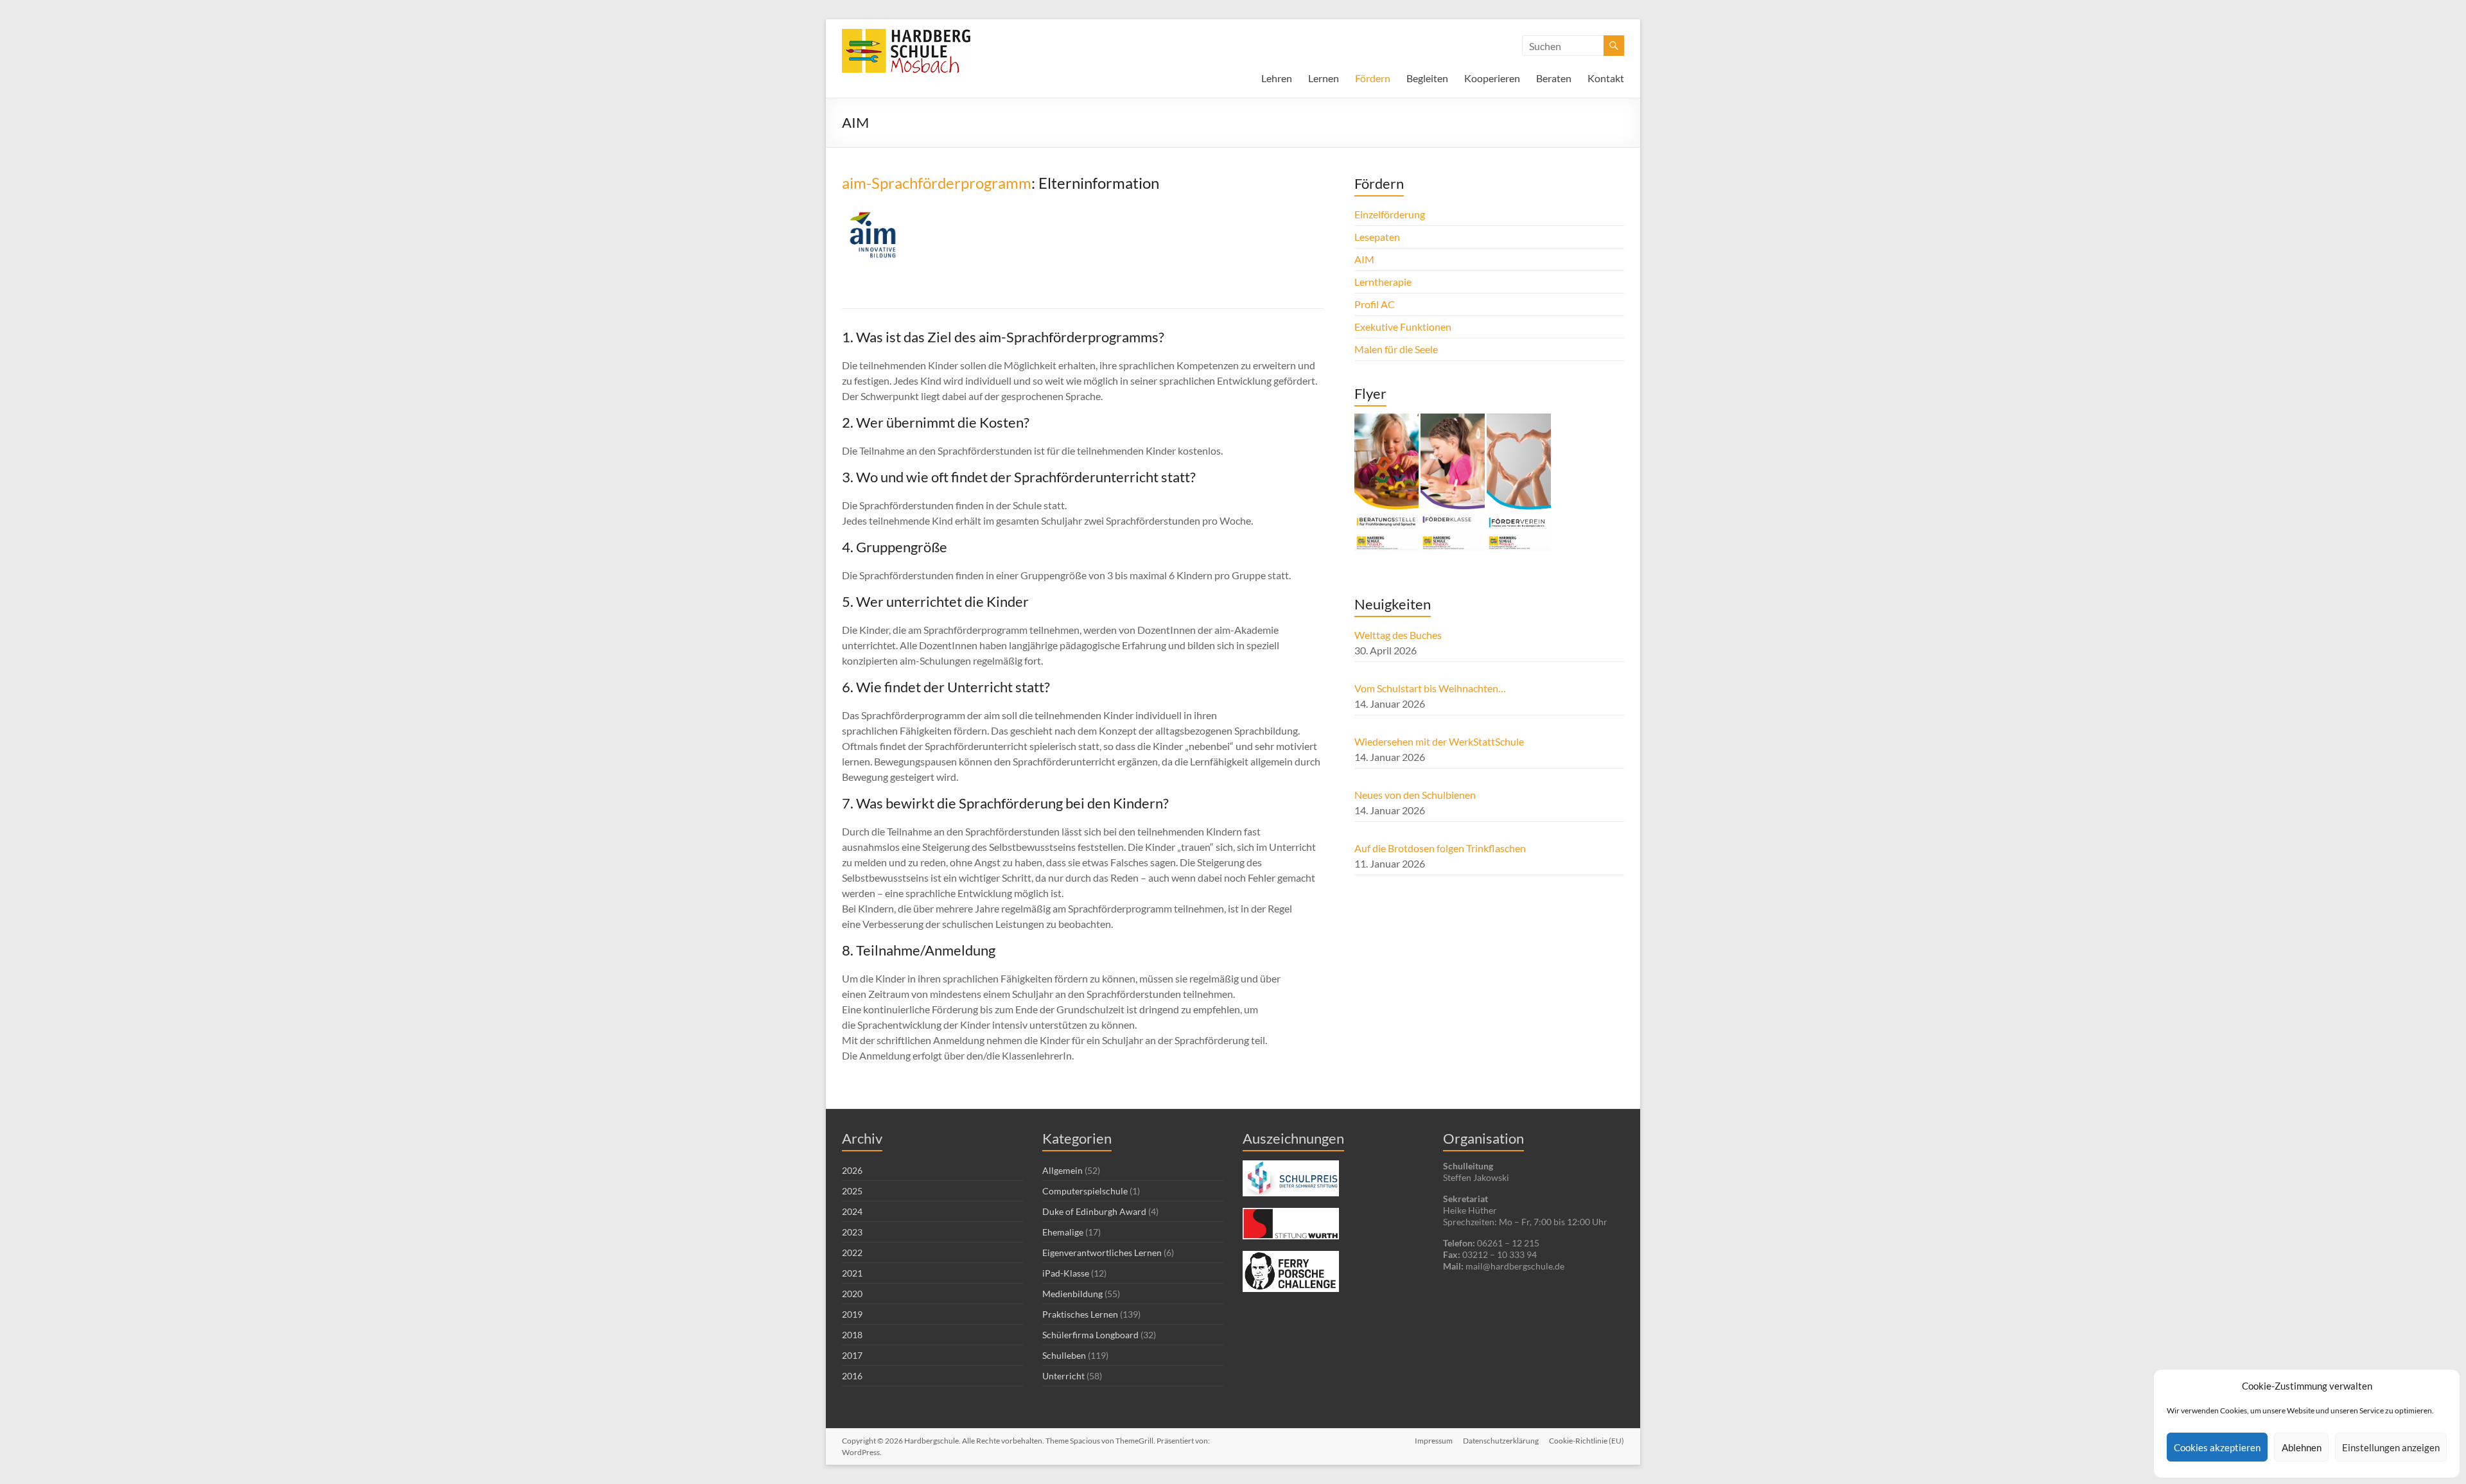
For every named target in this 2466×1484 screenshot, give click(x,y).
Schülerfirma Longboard (1090, 1335)
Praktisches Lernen (1080, 1314)
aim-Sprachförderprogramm (937, 183)
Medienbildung (1072, 1294)
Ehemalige (1063, 1232)
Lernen (1324, 78)
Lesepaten (1377, 237)
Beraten (1554, 78)
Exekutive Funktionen (1403, 327)
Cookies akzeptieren (2217, 1447)
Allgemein (1062, 1170)
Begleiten (1427, 78)
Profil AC (1375, 304)
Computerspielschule (1085, 1191)
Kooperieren (1492, 78)
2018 (852, 1335)
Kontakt (1606, 78)
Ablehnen (2302, 1447)
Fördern (1373, 78)
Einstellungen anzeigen (2391, 1447)
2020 (852, 1294)
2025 (852, 1191)
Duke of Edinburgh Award (1094, 1211)
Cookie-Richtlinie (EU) (1587, 1441)
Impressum (1434, 1441)
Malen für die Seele (1396, 349)
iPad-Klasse (1066, 1273)
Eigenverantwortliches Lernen (1102, 1253)
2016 (852, 1376)
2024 (852, 1211)
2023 (852, 1232)
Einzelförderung (1390, 214)
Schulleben (1064, 1355)
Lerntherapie (1383, 282)
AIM (1364, 259)
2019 (852, 1314)
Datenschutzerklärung (1501, 1441)
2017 (852, 1355)
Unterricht (1063, 1376)
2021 (852, 1273)
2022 (852, 1253)
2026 (852, 1170)
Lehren (1277, 78)
